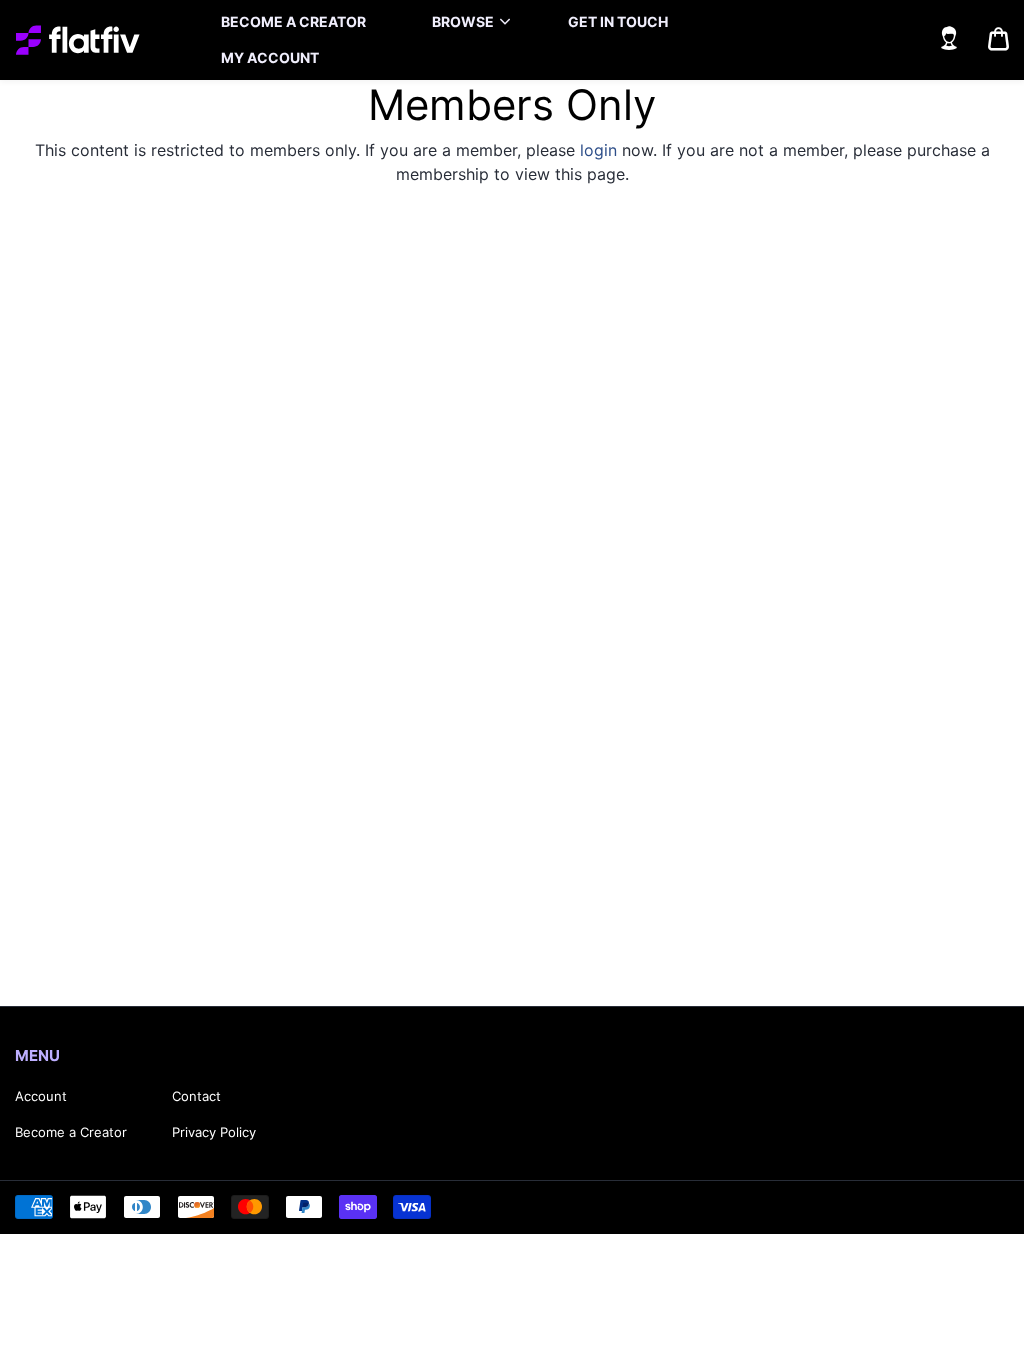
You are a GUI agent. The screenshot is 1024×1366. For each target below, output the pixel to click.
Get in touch (618, 21)
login (598, 150)
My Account (270, 57)
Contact (196, 1096)
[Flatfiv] (77, 40)
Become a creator (293, 21)
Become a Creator (71, 1132)
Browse (463, 21)
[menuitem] (293, 22)
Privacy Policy (214, 1132)
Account (41, 1096)
